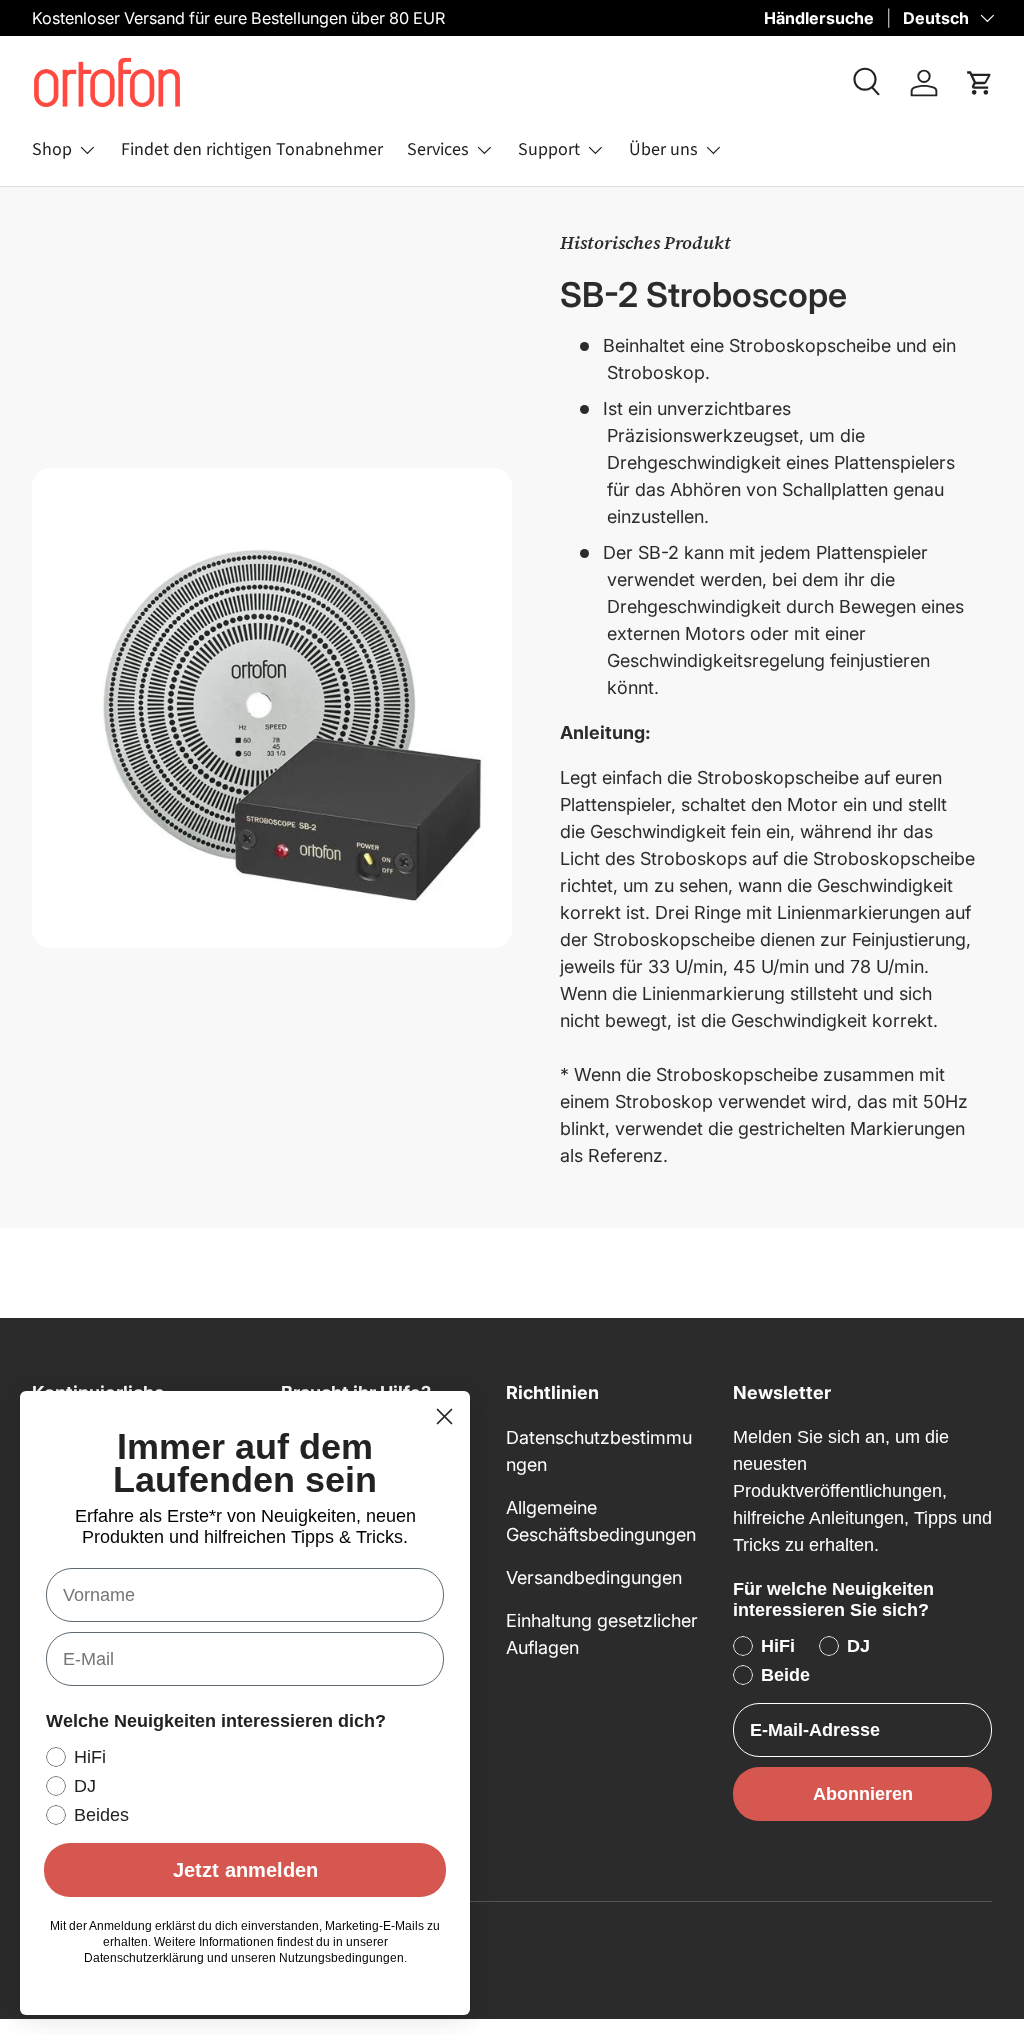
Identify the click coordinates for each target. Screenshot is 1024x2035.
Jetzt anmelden (245, 1870)
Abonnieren (863, 1794)
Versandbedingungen (594, 1577)
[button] (980, 83)
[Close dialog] (444, 1416)
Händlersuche (819, 18)
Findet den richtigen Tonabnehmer (252, 149)
